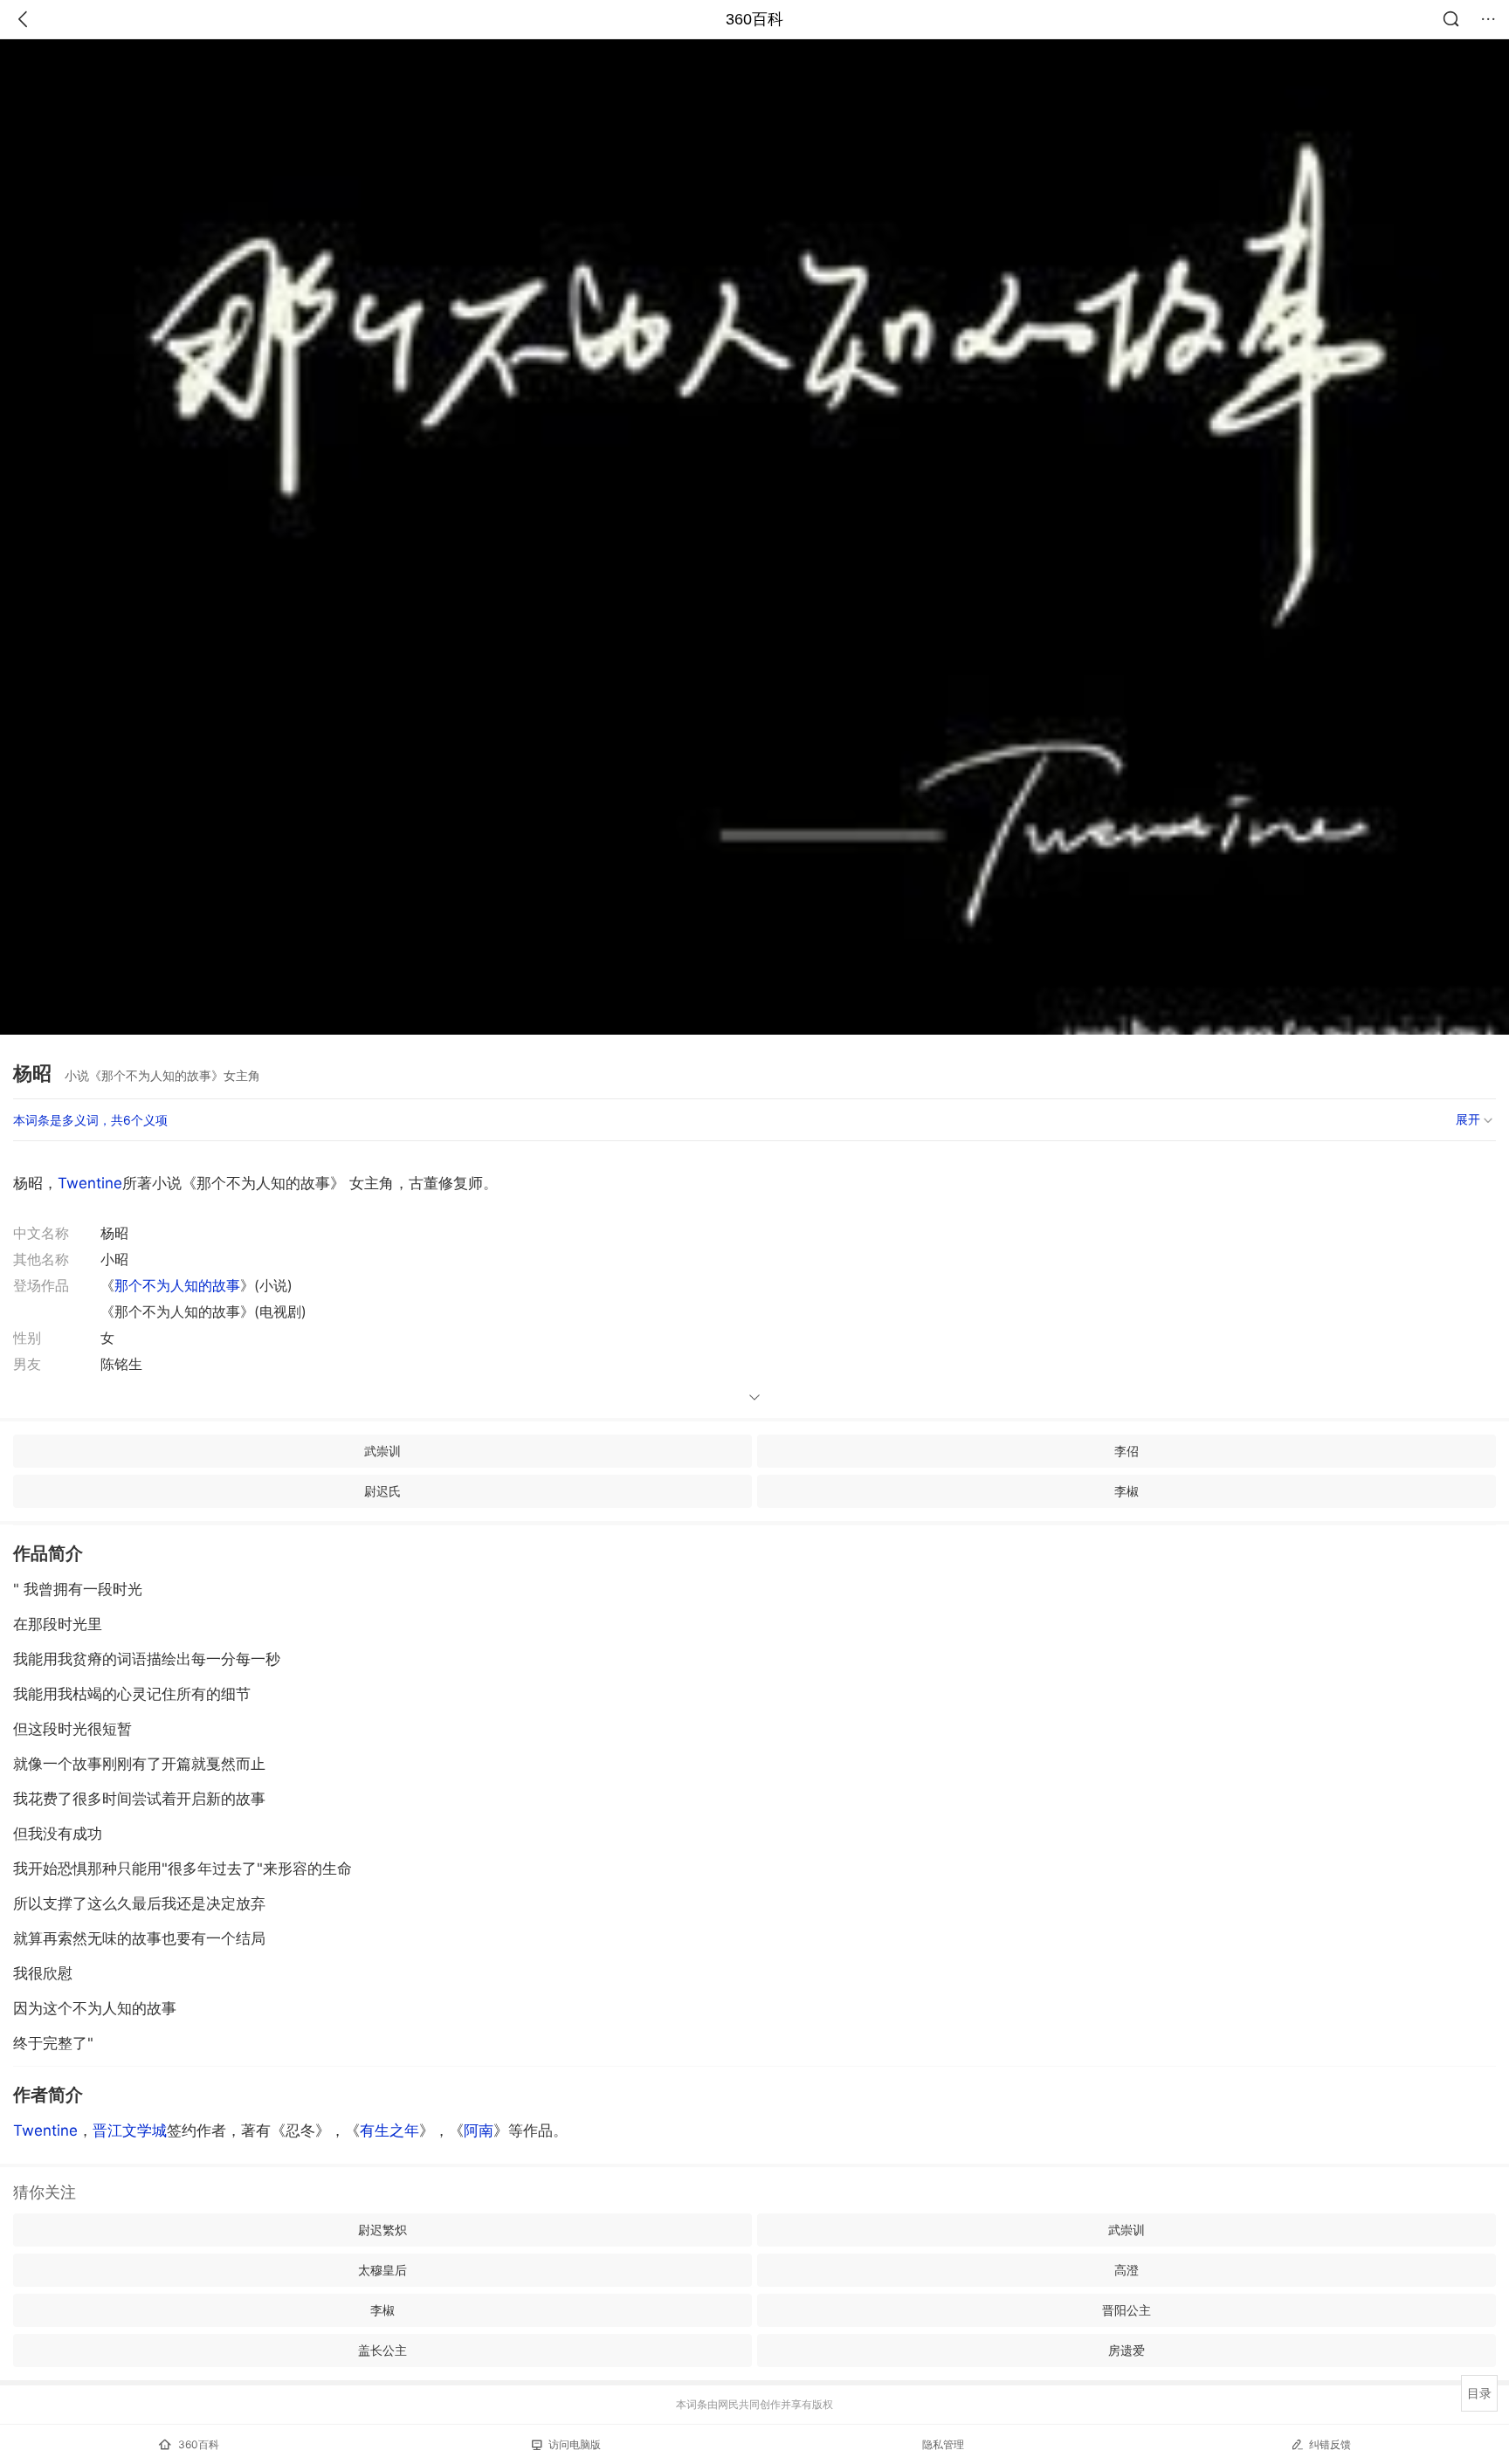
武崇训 (382, 1451)
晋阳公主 (1127, 2310)
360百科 (754, 19)
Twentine (90, 1183)
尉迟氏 (382, 1491)
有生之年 (389, 2130)
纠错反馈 (1330, 2444)
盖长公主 (382, 2350)
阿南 (479, 2130)
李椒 (1127, 1491)
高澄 (1127, 2270)
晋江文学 (130, 2130)
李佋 (1127, 1451)
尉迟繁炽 (382, 2230)
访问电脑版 (575, 2444)
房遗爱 (1127, 2350)
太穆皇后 (382, 2270)
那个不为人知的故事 (177, 1285)
